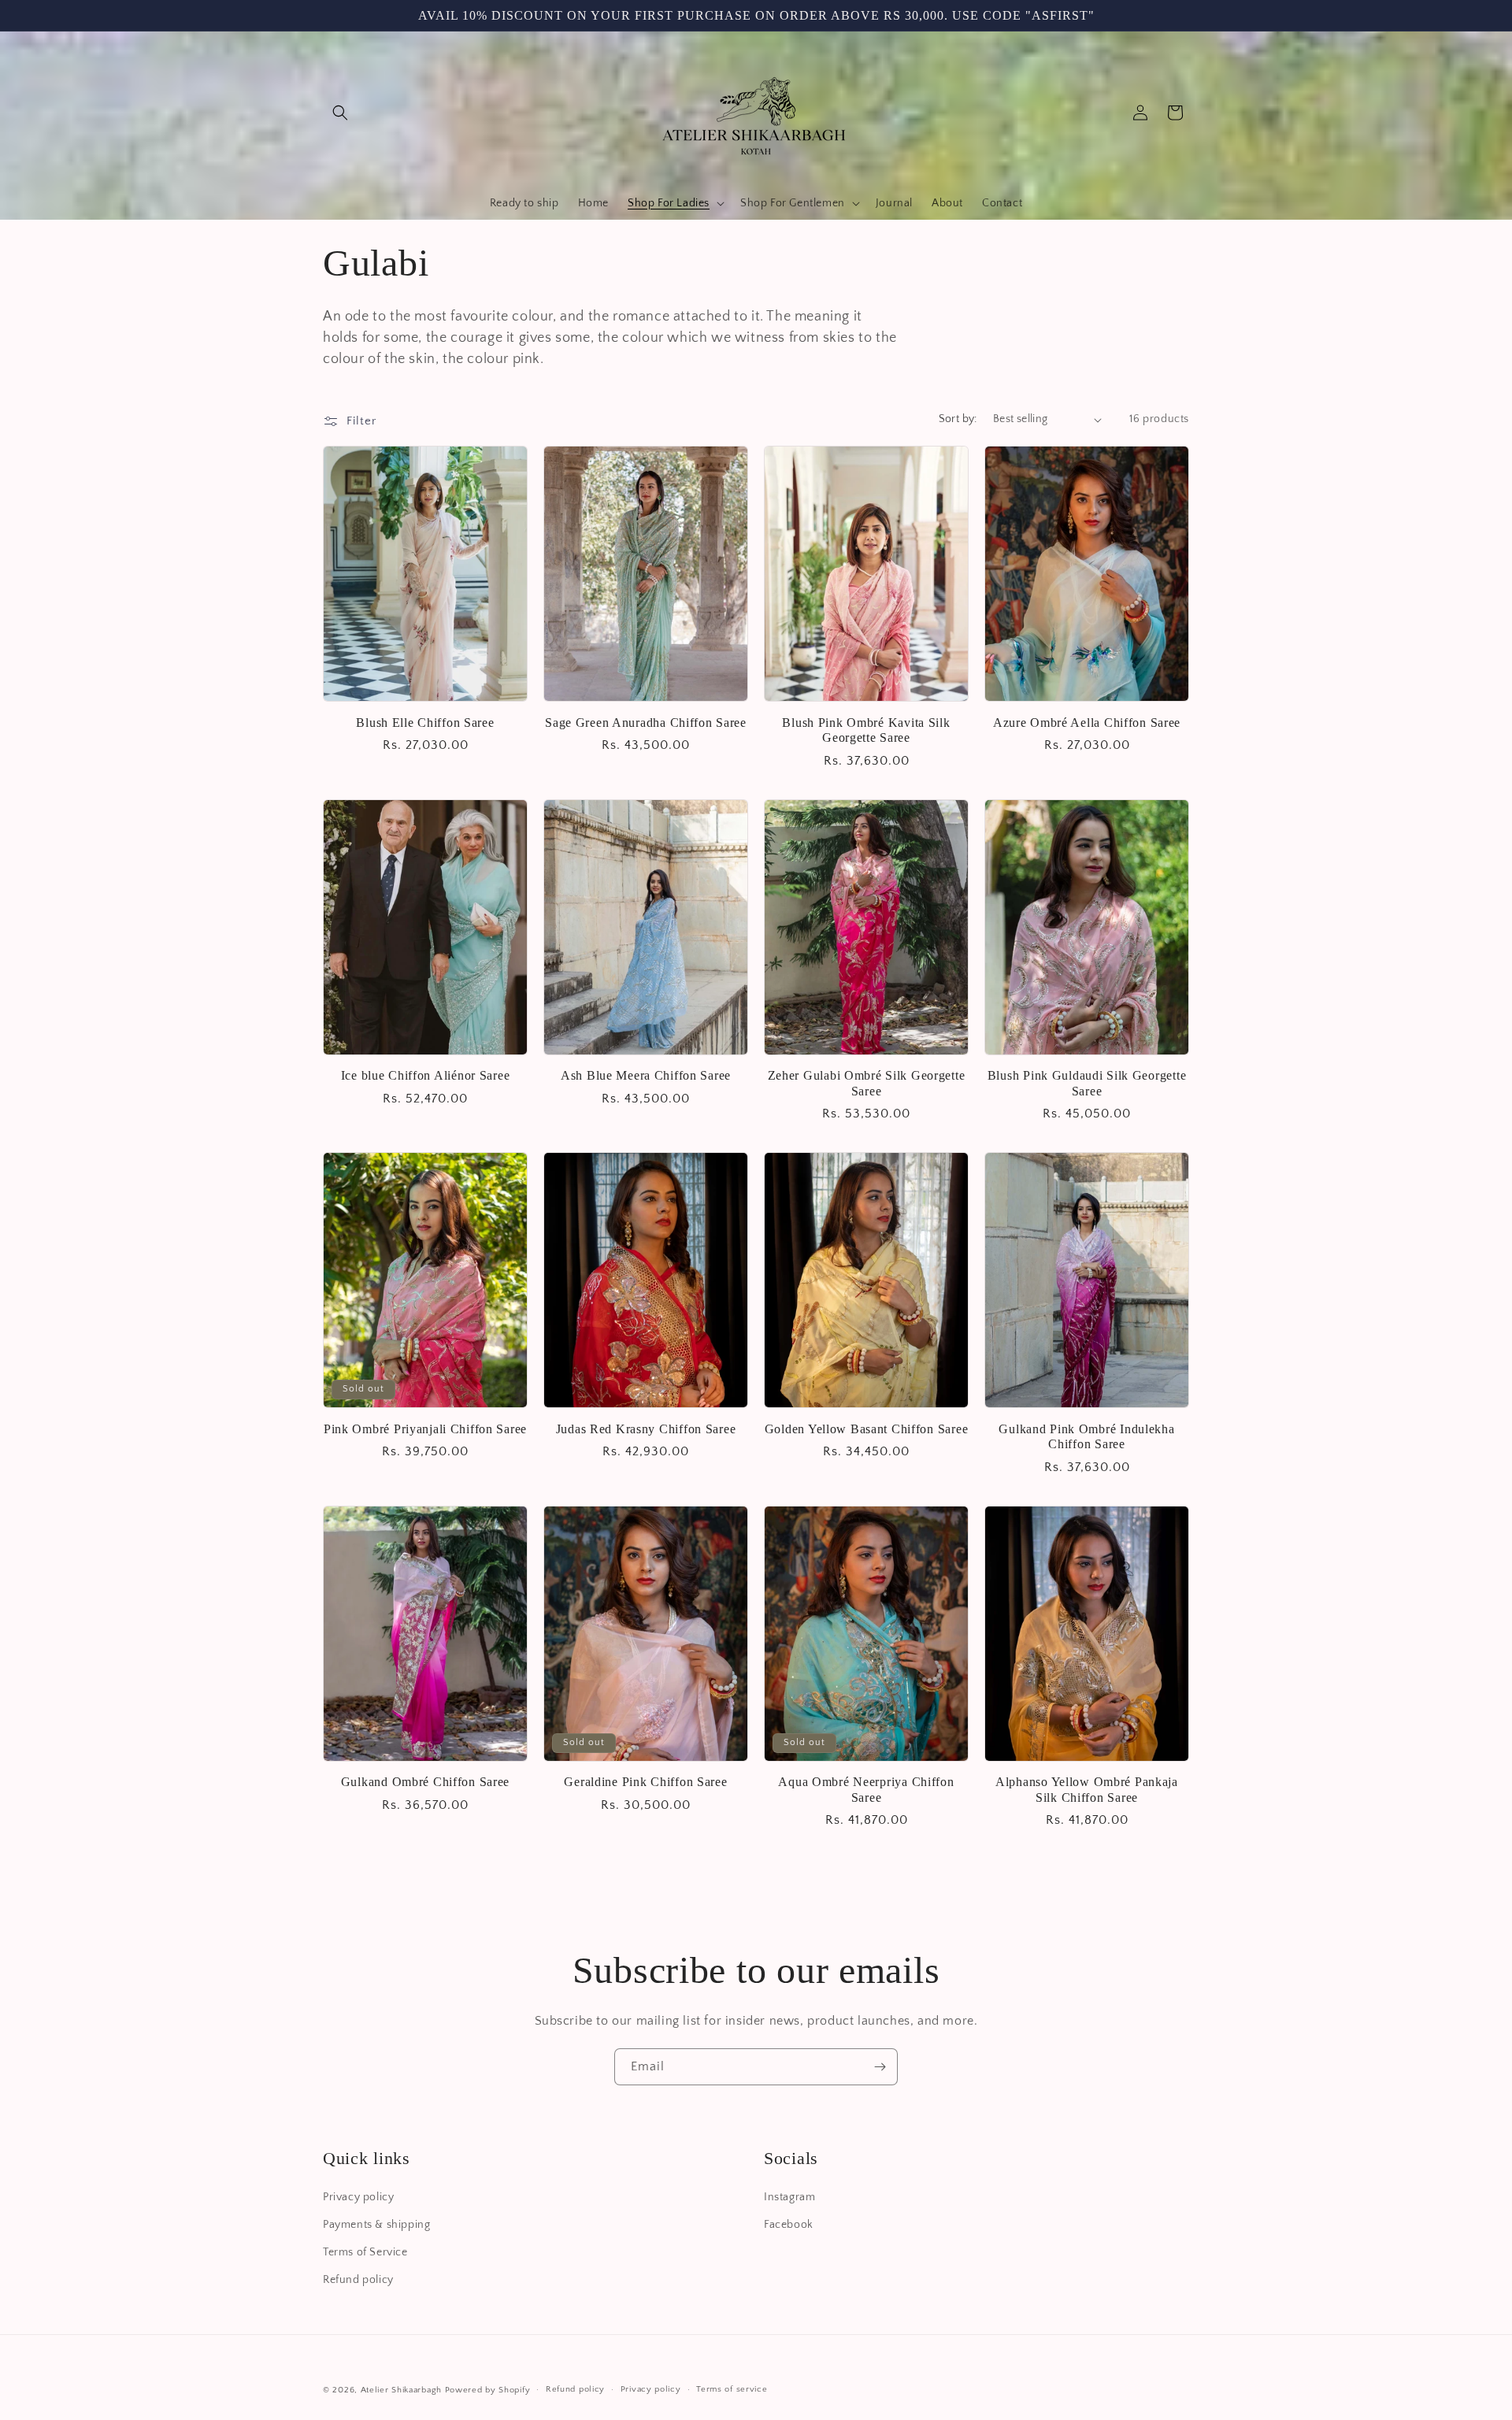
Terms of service (732, 2389)
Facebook (789, 2225)
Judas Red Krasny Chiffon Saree (646, 1429)
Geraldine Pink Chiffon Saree (645, 1782)
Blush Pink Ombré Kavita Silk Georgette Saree (866, 730)
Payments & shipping (376, 2225)
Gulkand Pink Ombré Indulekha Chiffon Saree (1086, 1436)
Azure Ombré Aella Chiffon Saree (1087, 723)
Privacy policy (358, 2197)
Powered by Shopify (488, 2390)
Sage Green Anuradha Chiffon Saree (646, 723)
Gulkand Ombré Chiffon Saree (425, 1782)
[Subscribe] (880, 2067)
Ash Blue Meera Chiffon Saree (646, 1075)
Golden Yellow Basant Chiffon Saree (866, 1429)
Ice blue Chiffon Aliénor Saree (426, 1075)
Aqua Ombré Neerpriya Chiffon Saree (866, 1789)
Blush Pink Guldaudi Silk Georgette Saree (1087, 1083)
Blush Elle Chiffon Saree (425, 723)
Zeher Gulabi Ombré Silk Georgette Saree (867, 1083)
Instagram (789, 2197)
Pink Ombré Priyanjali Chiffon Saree (425, 1429)
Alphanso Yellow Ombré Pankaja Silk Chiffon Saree (1087, 1789)
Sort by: (958, 419)
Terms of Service (365, 2252)
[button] (340, 113)
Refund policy (358, 2280)
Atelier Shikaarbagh (401, 2390)
